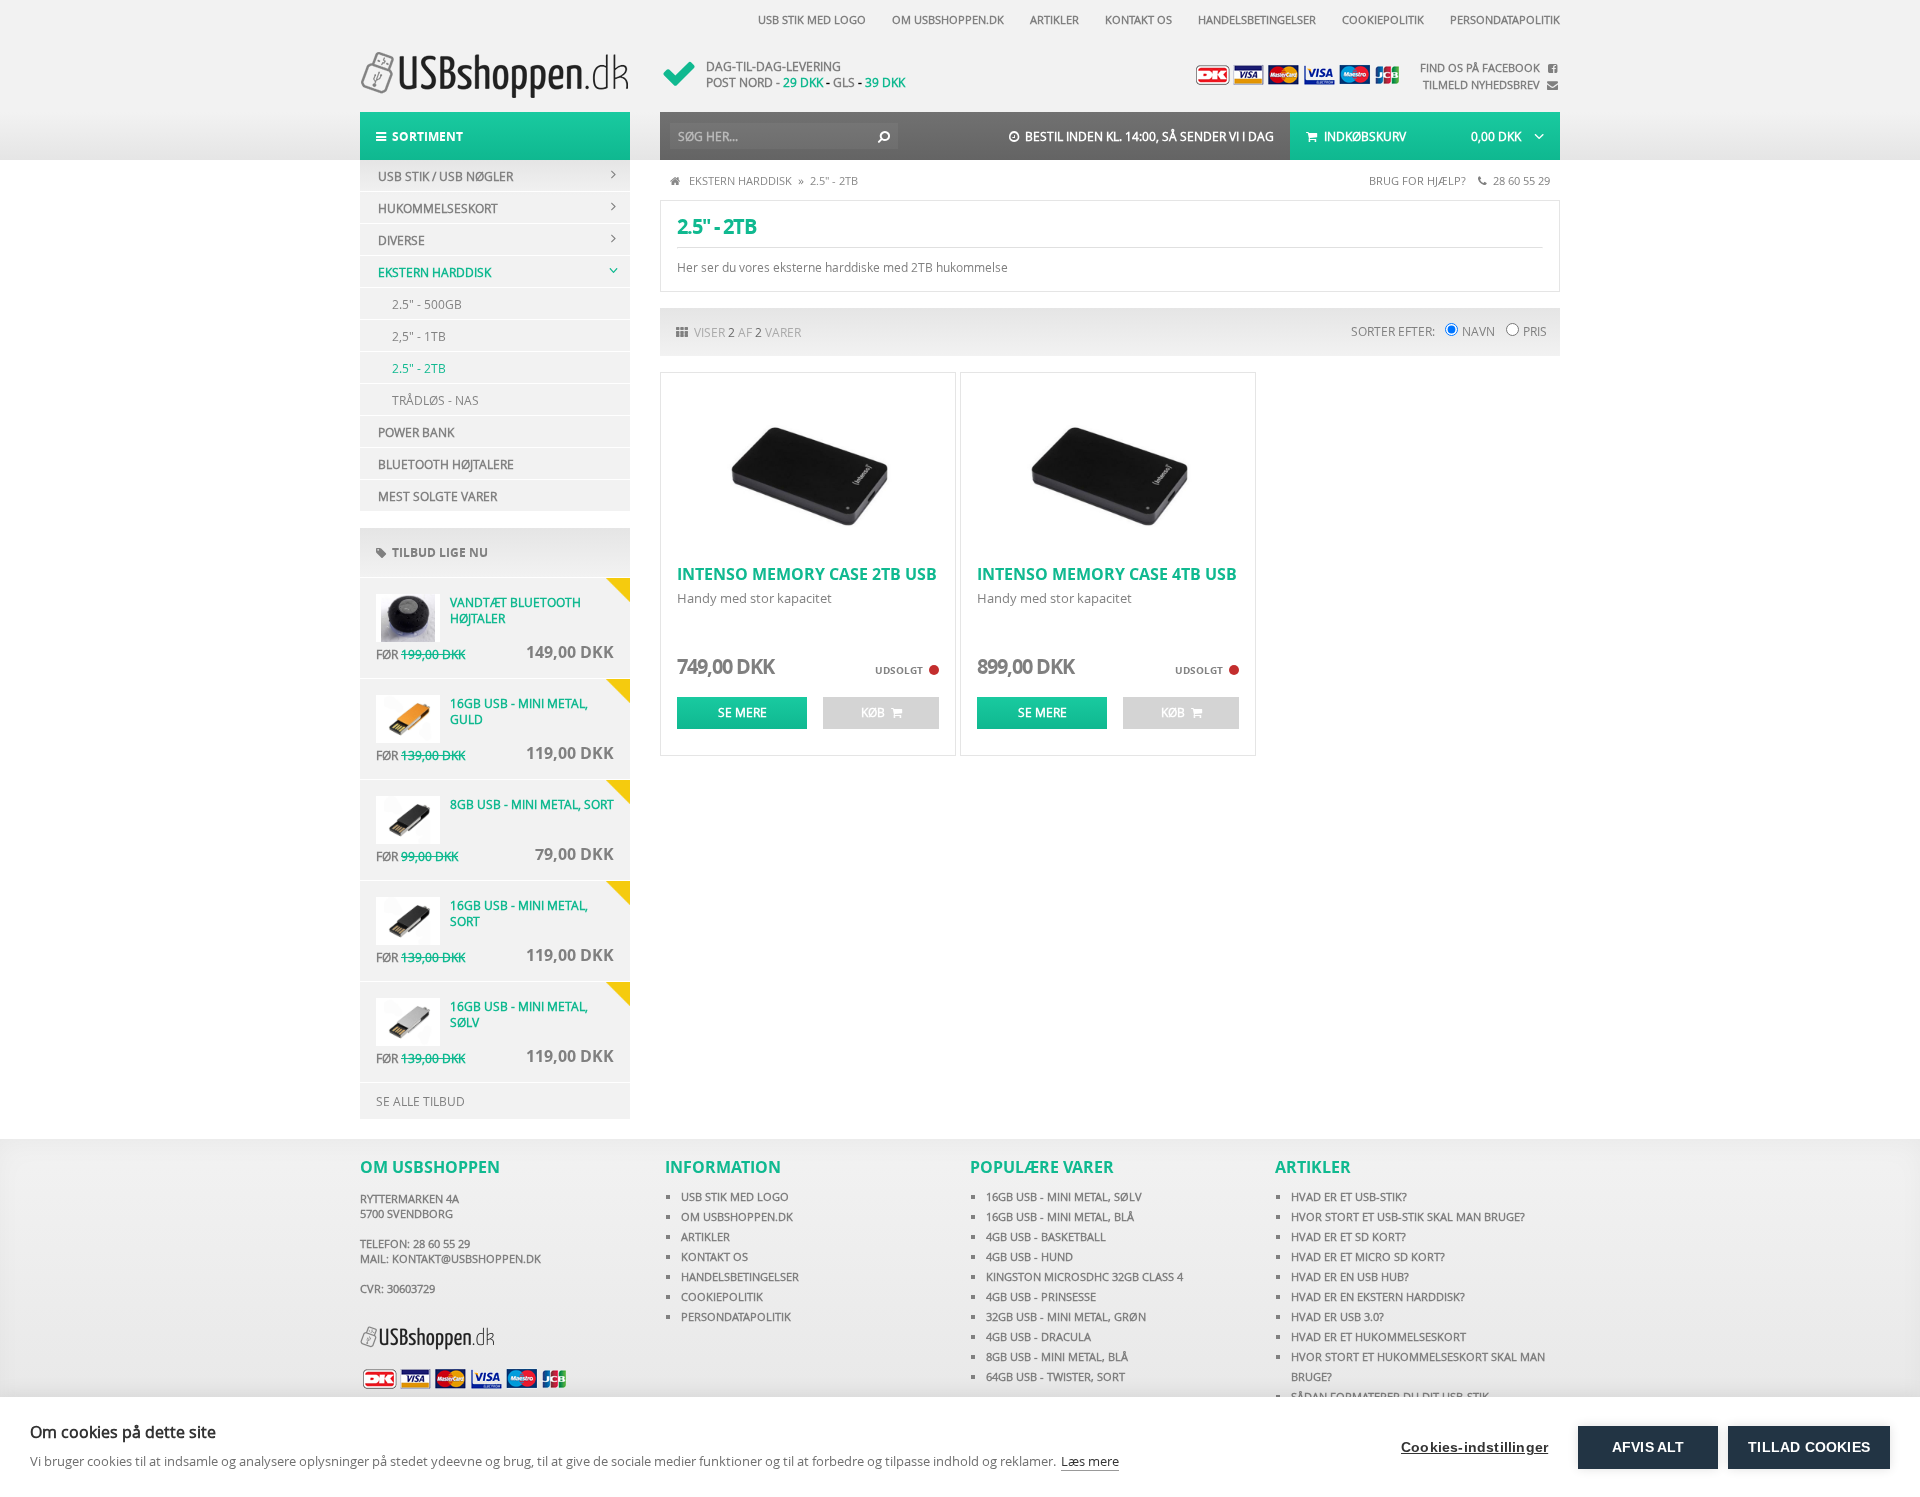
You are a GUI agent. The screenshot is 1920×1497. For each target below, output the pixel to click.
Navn (1478, 331)
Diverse (401, 240)
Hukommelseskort (438, 208)
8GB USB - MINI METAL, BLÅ (1057, 1356)
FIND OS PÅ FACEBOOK (1483, 67)
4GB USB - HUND (1029, 1256)
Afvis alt (1648, 1447)
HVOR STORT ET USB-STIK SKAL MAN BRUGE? (1408, 1216)
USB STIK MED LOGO (735, 1196)
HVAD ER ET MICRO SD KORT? (1368, 1256)
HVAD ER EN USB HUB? (1350, 1276)
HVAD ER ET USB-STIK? (1349, 1196)
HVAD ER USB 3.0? (1337, 1316)
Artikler (1051, 19)
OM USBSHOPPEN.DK (737, 1216)
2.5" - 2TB (419, 368)
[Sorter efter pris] (1512, 331)
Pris (1535, 331)
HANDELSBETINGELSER (740, 1276)
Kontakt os (1135, 19)
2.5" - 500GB (427, 304)
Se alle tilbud (420, 1101)
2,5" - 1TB (419, 336)
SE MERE (742, 712)
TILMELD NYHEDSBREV (1484, 84)
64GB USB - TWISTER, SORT (1055, 1376)
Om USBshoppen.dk (945, 19)
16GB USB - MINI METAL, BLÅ (1060, 1216)
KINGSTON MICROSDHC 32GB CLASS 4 (1084, 1276)
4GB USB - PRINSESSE (1041, 1296)
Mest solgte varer (437, 496)
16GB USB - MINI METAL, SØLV (1064, 1196)
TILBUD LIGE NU (437, 552)
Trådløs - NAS (435, 400)
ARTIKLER (705, 1236)
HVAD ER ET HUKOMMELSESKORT (1378, 1336)
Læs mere (1090, 1461)
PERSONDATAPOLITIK (736, 1316)
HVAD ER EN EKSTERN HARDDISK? (1378, 1296)
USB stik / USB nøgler (445, 176)
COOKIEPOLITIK (722, 1296)
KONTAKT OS (714, 1256)
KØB (876, 712)
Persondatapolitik (1502, 19)
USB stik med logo (809, 19)
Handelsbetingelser (1254, 19)
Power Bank (416, 432)
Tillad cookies (1809, 1447)
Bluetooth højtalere (446, 464)
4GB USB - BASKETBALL (1046, 1236)
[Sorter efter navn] (1451, 331)
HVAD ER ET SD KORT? (1348, 1236)
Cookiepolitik (1380, 19)
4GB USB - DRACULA (1038, 1336)
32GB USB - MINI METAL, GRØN (1066, 1316)
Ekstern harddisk (434, 272)
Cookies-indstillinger (1474, 1447)
